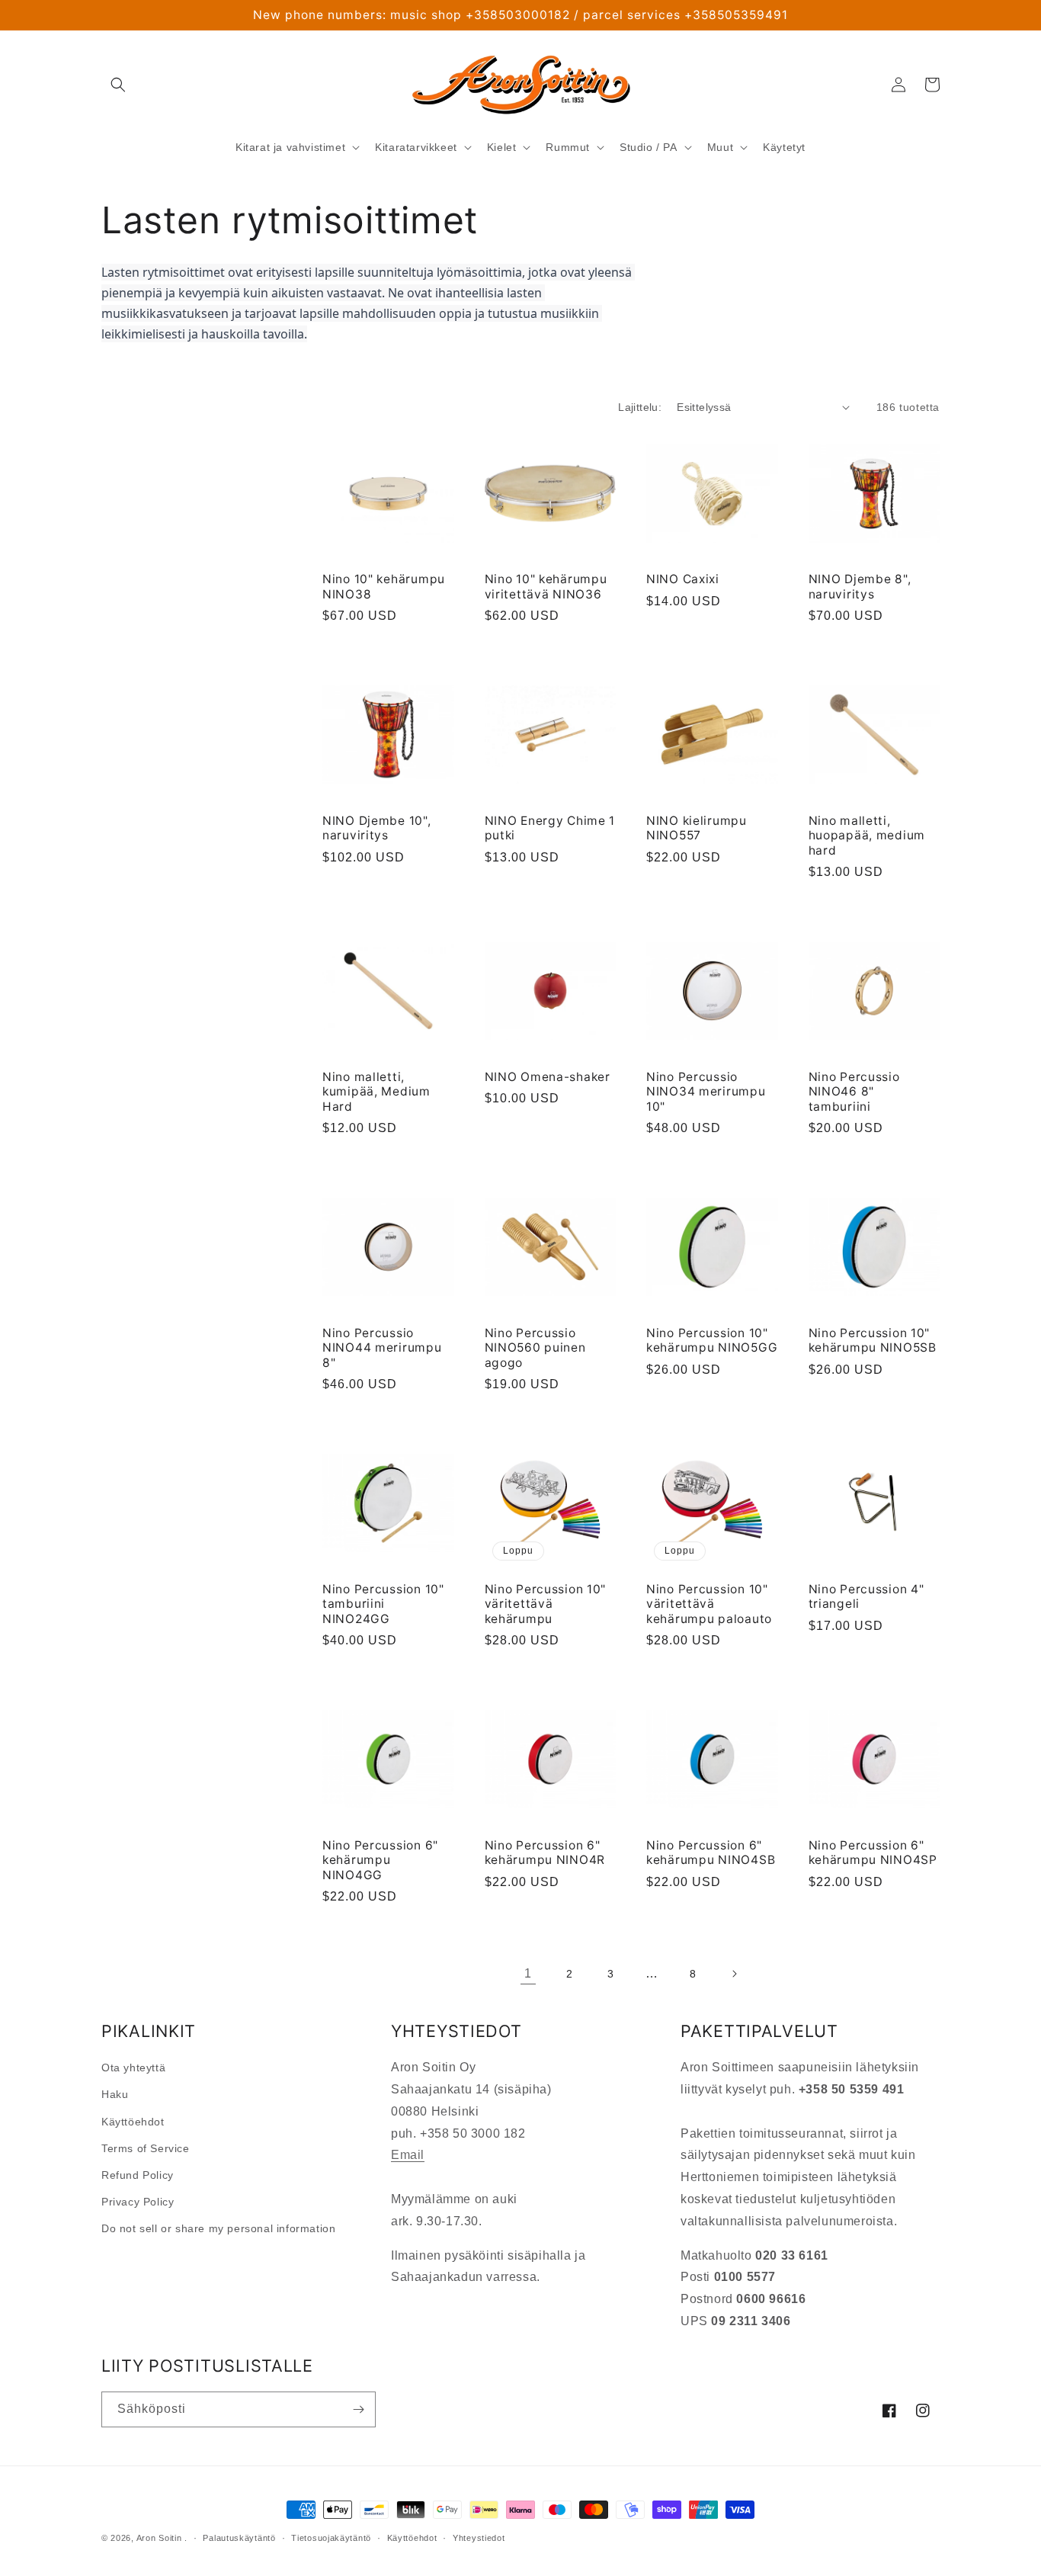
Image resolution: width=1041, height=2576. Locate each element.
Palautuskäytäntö (239, 2538)
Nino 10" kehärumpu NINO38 (384, 586)
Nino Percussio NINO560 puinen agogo (535, 1348)
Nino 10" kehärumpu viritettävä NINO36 (546, 586)
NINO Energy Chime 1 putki (550, 828)
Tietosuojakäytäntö (331, 2538)
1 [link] (528, 1973)
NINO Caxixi (683, 579)
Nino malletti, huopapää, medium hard (867, 836)
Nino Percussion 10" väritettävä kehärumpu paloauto (709, 1604)
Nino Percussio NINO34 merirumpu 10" (706, 1092)
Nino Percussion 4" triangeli (866, 1596)
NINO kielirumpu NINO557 (697, 828)
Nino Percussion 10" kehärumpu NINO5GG (712, 1340)
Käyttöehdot (133, 2122)
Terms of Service (146, 2148)
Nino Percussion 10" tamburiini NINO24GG (383, 1604)
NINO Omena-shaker (548, 1077)
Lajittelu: (640, 407)
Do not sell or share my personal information (218, 2228)
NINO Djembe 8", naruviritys (860, 586)
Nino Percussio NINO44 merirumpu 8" (382, 1348)
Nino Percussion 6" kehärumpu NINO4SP (873, 1853)
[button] (118, 85)
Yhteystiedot (479, 2538)
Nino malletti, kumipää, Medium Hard (376, 1092)
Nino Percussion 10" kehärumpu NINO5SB (873, 1340)
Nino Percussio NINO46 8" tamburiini (854, 1092)
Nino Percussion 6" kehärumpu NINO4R (545, 1853)
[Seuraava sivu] (734, 1974)
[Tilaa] (358, 2409)
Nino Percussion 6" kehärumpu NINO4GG (380, 1860)
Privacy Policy (138, 2202)
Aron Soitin (159, 2538)
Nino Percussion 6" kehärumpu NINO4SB (711, 1853)
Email (408, 2155)
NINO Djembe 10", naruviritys (377, 828)
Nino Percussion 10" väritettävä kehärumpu (546, 1604)
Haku (115, 2094)
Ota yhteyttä (133, 2068)
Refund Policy (138, 2175)
